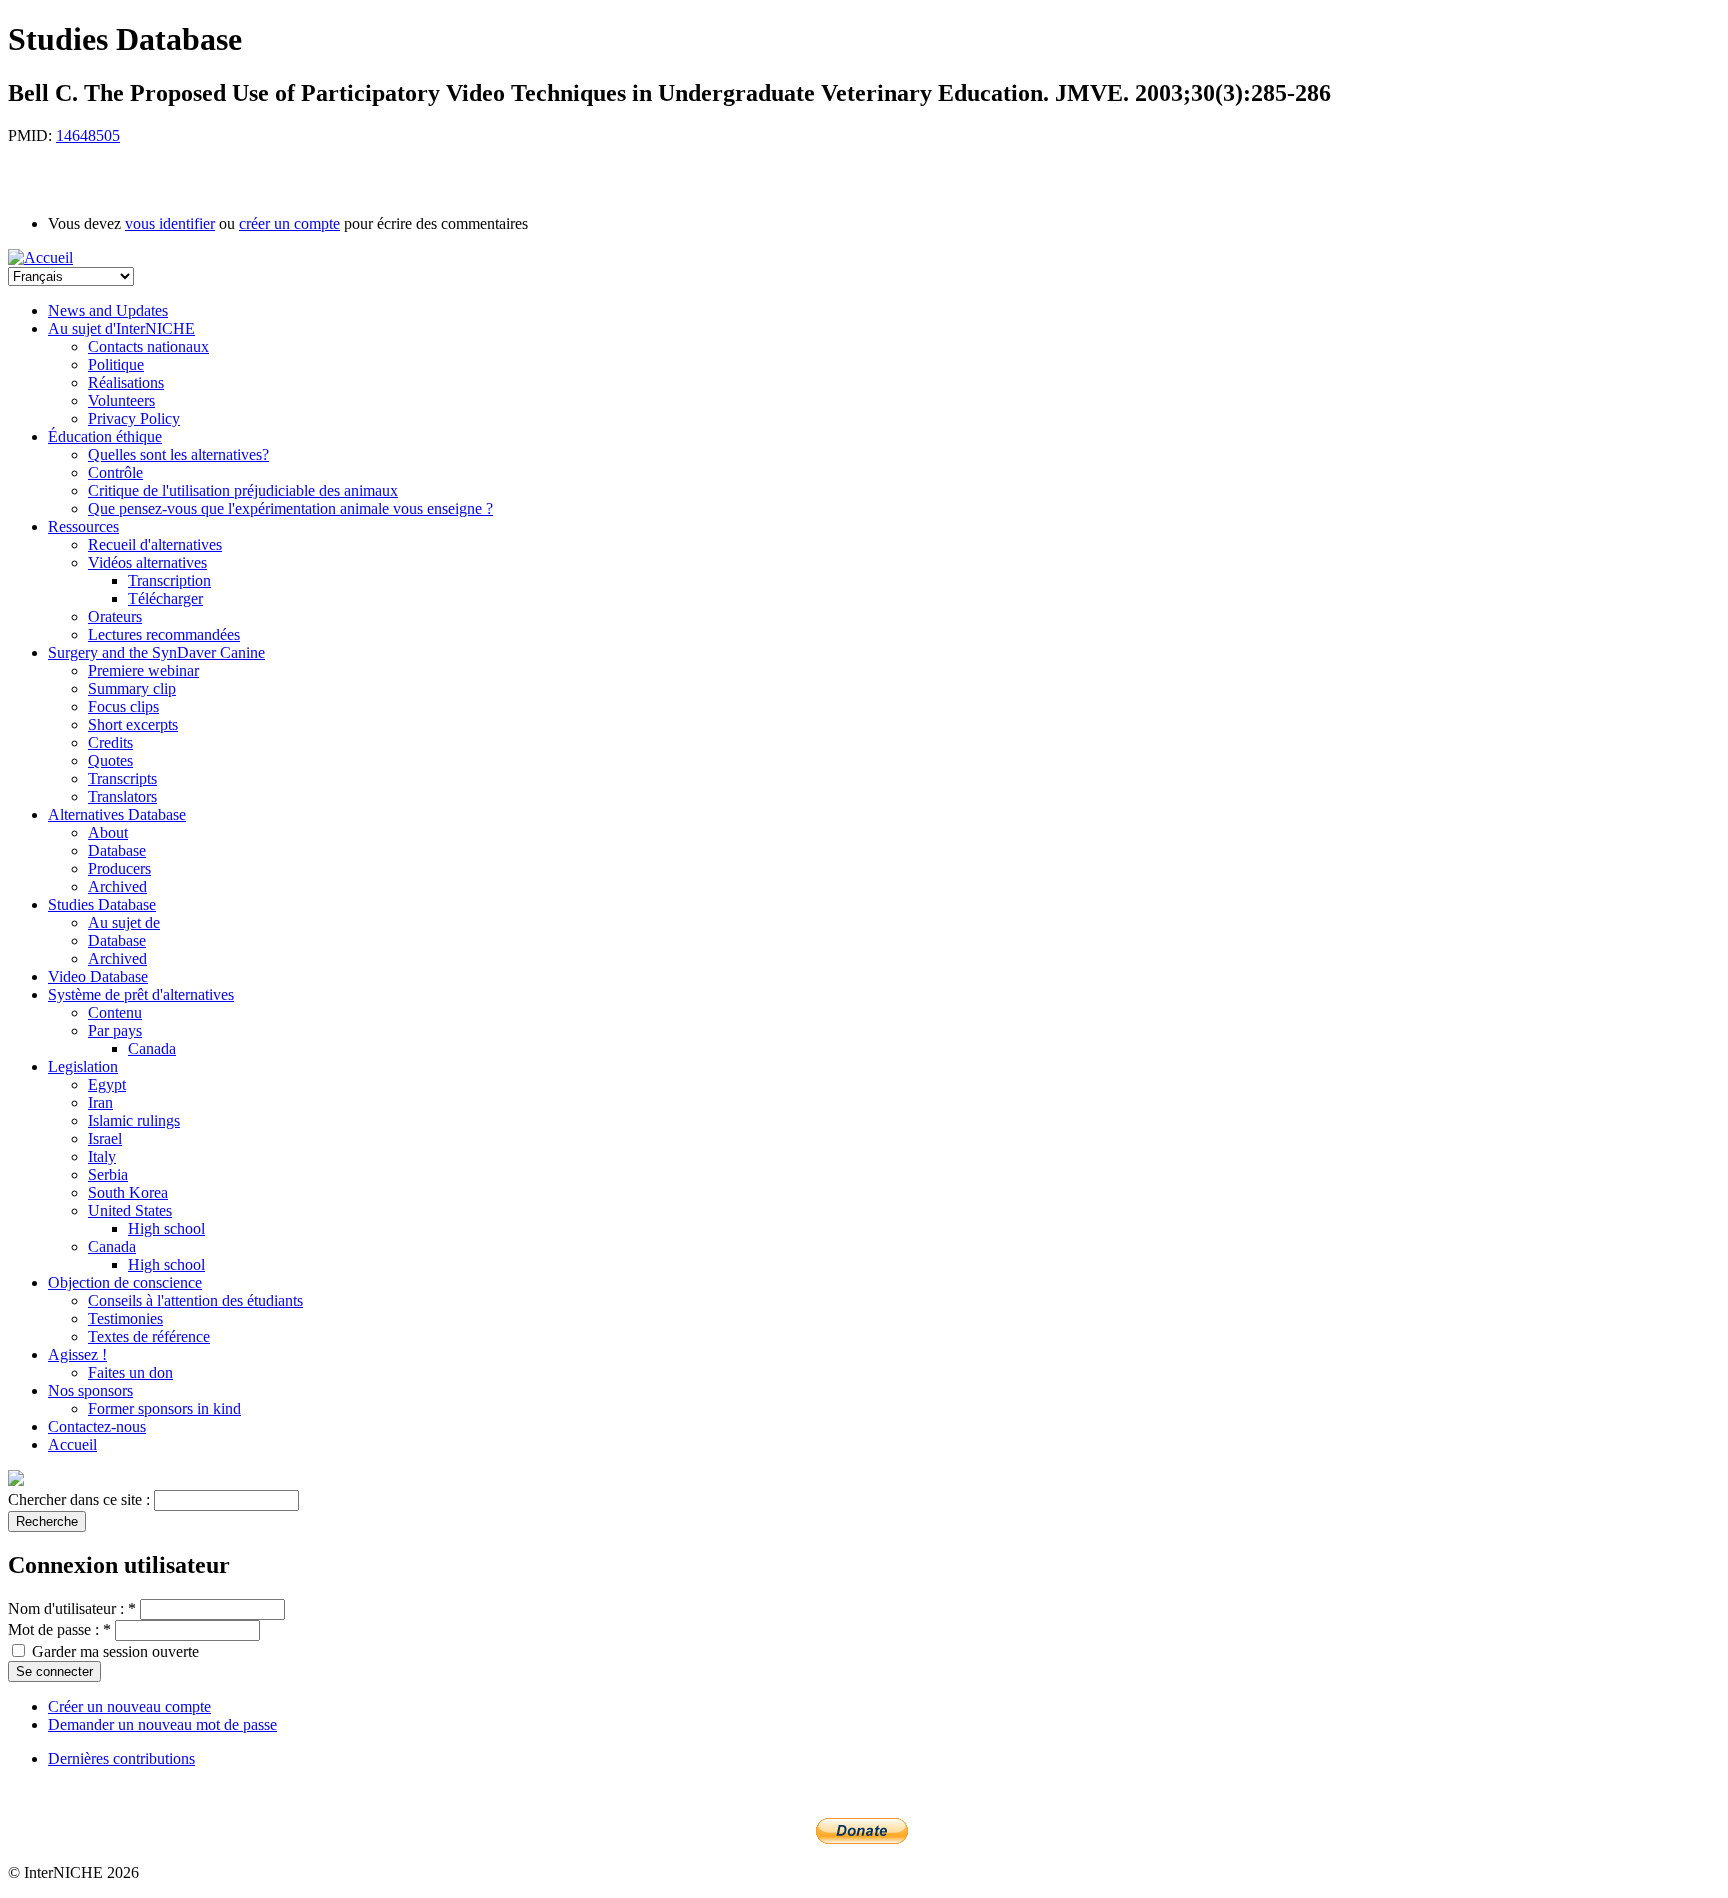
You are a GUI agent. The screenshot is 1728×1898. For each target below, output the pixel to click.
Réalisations (126, 382)
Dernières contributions (121, 1758)
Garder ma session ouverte (113, 1651)
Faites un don (130, 1372)
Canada (152, 1048)
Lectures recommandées (164, 634)
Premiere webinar (143, 670)
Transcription (169, 580)
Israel (105, 1138)
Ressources (83, 526)
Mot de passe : (59, 1629)
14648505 (88, 135)
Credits (110, 742)
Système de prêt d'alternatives (141, 994)
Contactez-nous (97, 1426)
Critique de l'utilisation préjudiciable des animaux (243, 490)
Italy (102, 1156)
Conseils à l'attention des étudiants (195, 1300)
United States (130, 1210)
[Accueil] (40, 257)
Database (117, 850)
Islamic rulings (134, 1120)
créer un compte (289, 223)
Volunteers (121, 400)
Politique (116, 364)
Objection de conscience (125, 1282)
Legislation (83, 1066)
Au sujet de (124, 922)
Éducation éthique (105, 436)
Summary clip (132, 688)
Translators (122, 796)
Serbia (108, 1174)
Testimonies (125, 1318)
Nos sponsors (90, 1390)
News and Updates (108, 310)
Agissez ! (77, 1354)
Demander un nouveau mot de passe (162, 1724)
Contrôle (115, 472)
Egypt (107, 1084)
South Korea (128, 1192)
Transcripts (122, 778)
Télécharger (165, 598)
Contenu (115, 1012)
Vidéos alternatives (147, 562)
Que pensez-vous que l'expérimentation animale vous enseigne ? (290, 508)
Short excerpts (133, 724)
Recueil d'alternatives (155, 544)
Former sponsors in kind (164, 1408)
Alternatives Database (117, 814)
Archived (117, 886)
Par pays (115, 1030)
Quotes (110, 760)
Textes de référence (149, 1336)
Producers (119, 868)
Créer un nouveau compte (129, 1706)
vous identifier (170, 223)
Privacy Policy (134, 418)
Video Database (98, 976)
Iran (100, 1102)
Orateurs (115, 616)
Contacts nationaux (148, 346)
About (108, 832)
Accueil (72, 1444)
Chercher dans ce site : (81, 1499)
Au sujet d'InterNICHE (121, 328)
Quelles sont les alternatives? (178, 454)
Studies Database (102, 904)
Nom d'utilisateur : (72, 1608)
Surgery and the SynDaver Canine (156, 652)
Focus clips (123, 706)
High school (166, 1228)
